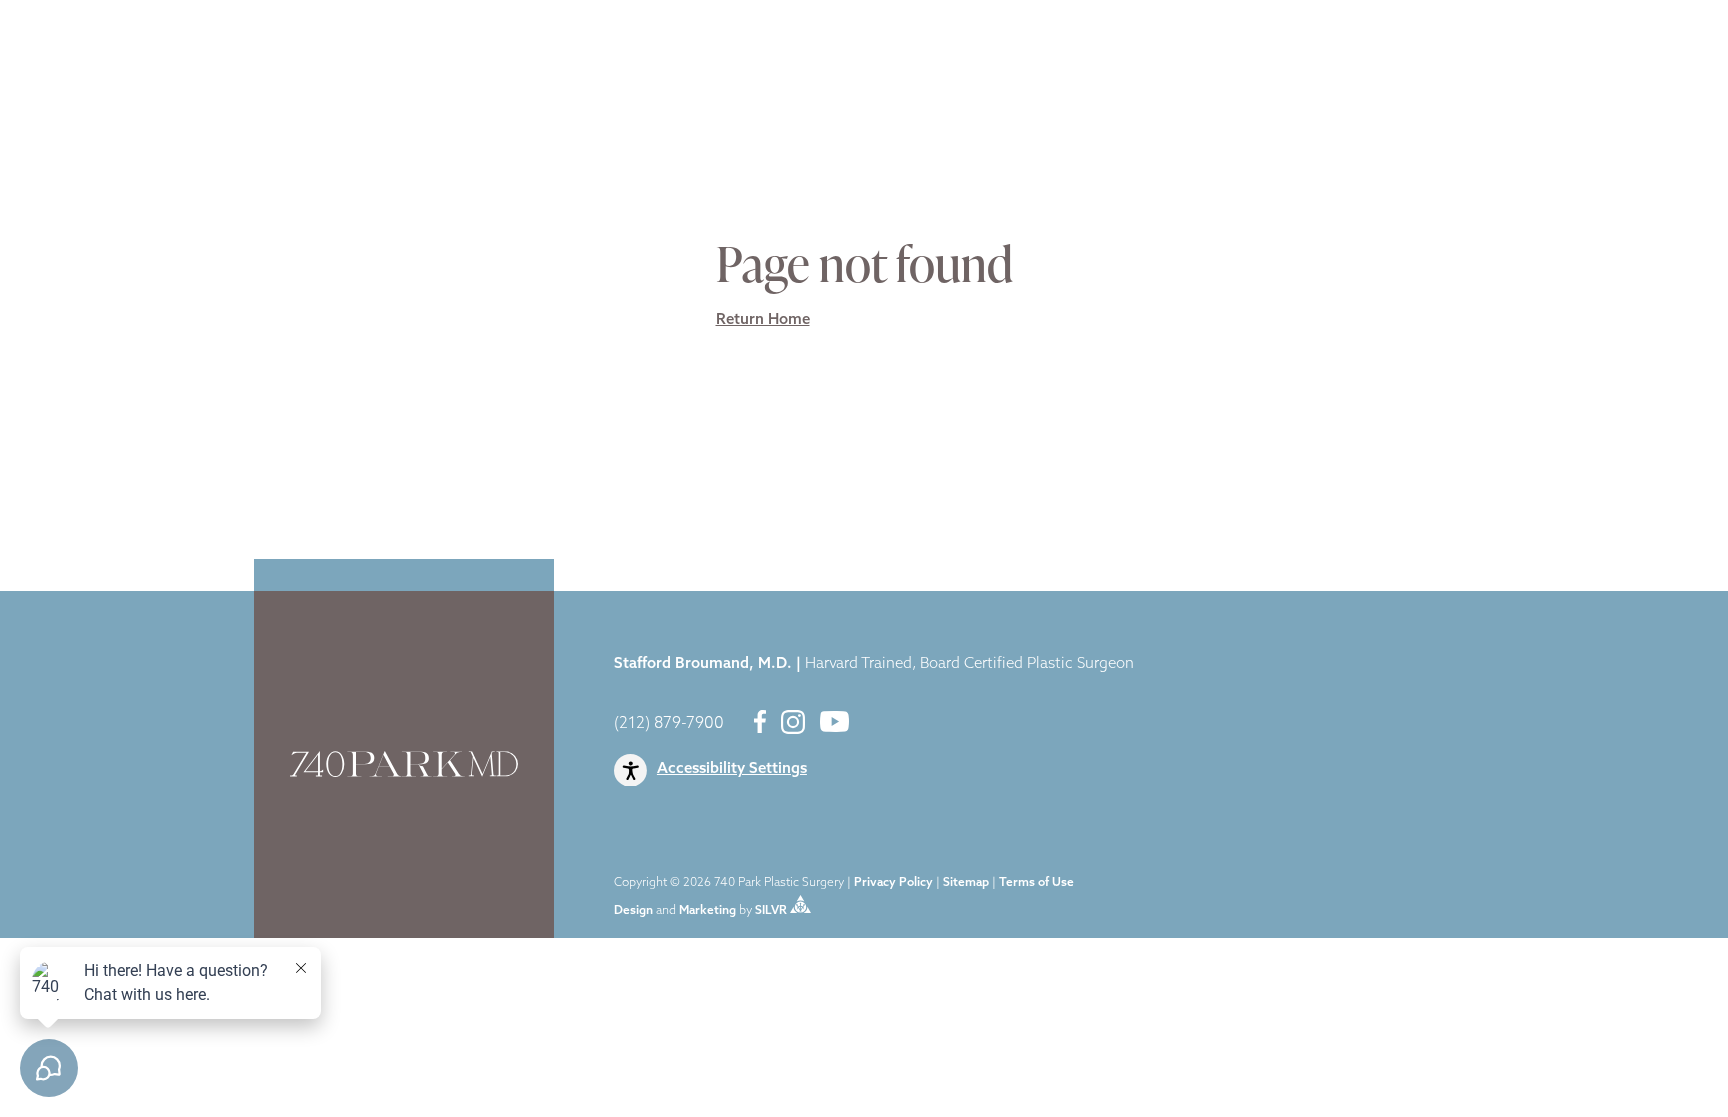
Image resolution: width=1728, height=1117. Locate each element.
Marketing (707, 910)
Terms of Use (1036, 883)
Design (633, 910)
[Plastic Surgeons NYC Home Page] (112, 52)
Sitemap (966, 883)
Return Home (763, 320)
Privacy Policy (893, 883)
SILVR (771, 910)
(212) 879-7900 (669, 724)
